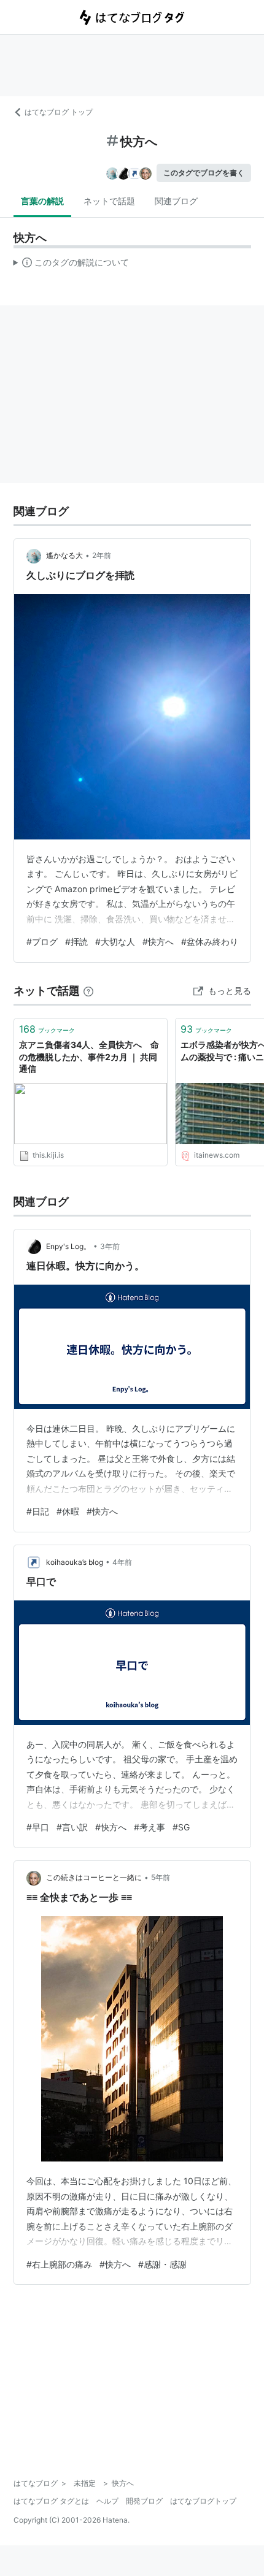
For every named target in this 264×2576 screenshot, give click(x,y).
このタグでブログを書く (204, 173)
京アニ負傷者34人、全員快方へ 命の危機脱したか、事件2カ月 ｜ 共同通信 (89, 1057)
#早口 (38, 1827)
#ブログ (42, 942)
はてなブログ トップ (59, 112)
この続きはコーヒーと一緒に (94, 1877)
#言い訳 (72, 1827)
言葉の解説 (42, 201)
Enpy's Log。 (68, 1246)
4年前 (122, 1562)
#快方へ (158, 942)
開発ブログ (144, 2501)
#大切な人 (115, 942)
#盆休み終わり (210, 942)
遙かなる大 (64, 555)
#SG (181, 1827)
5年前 (161, 1877)
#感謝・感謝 (162, 2264)
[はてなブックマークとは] (88, 991)
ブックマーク (47, 1029)
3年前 (110, 1246)
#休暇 (68, 1511)
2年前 (102, 555)
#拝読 (76, 942)
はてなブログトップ (203, 2501)
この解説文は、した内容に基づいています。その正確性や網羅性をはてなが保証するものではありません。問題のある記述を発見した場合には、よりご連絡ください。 (72, 265)
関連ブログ (176, 201)
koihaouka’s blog (75, 1562)
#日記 (38, 1511)
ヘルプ (107, 2501)
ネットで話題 (109, 201)
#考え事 (149, 1827)
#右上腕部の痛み (59, 2264)
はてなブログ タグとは (51, 2501)
